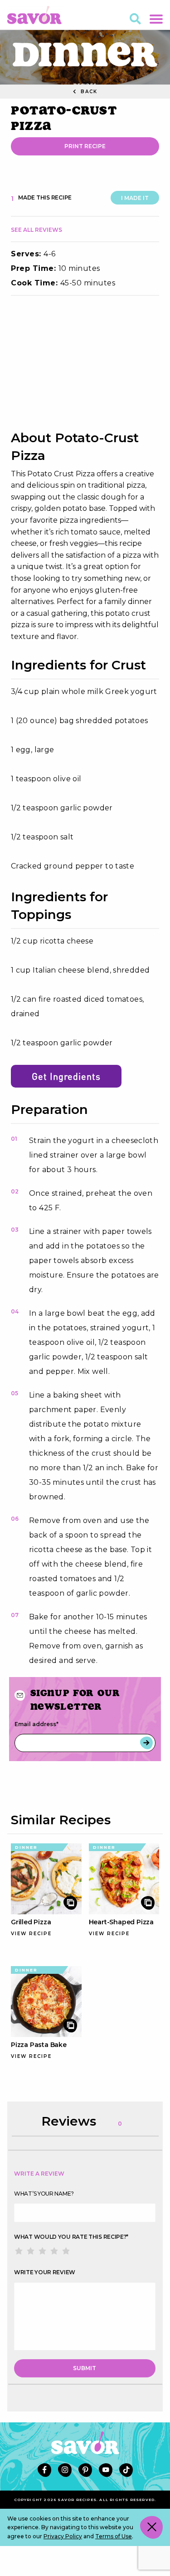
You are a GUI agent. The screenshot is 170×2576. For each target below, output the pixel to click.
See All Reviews (36, 230)
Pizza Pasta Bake (39, 2045)
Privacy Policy (63, 2536)
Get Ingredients (66, 1076)
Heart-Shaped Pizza (121, 1922)
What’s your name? (44, 2194)
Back (88, 92)
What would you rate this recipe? (71, 2237)
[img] (85, 363)
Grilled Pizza (31, 1922)
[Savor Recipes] (34, 14)
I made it (135, 198)
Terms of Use (114, 2536)
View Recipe (31, 1934)
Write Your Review (45, 2272)
